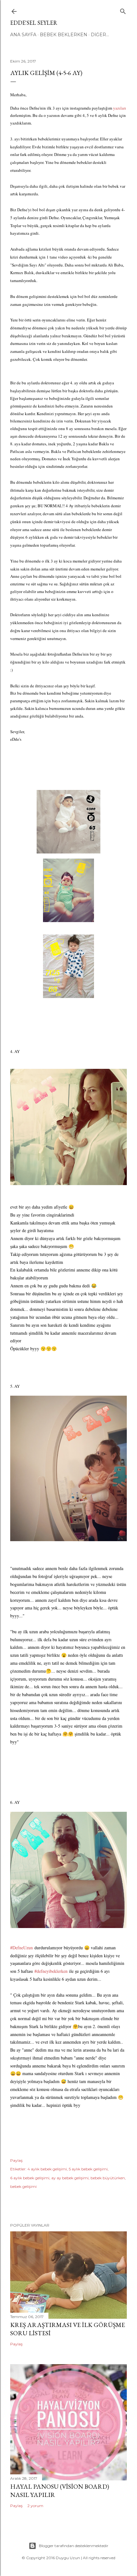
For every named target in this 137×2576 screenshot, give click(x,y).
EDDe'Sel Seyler (34, 23)
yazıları (120, 108)
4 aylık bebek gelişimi (47, 2169)
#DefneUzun (22, 1948)
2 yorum (35, 2506)
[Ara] (123, 10)
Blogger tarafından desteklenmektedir (74, 2546)
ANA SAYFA (23, 35)
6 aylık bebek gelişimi (30, 2178)
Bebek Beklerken (64, 35)
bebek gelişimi (23, 2186)
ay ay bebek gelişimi (70, 2178)
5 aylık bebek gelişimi (88, 2169)
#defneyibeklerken (51, 1971)
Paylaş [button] (16, 2160)
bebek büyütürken (108, 2178)
